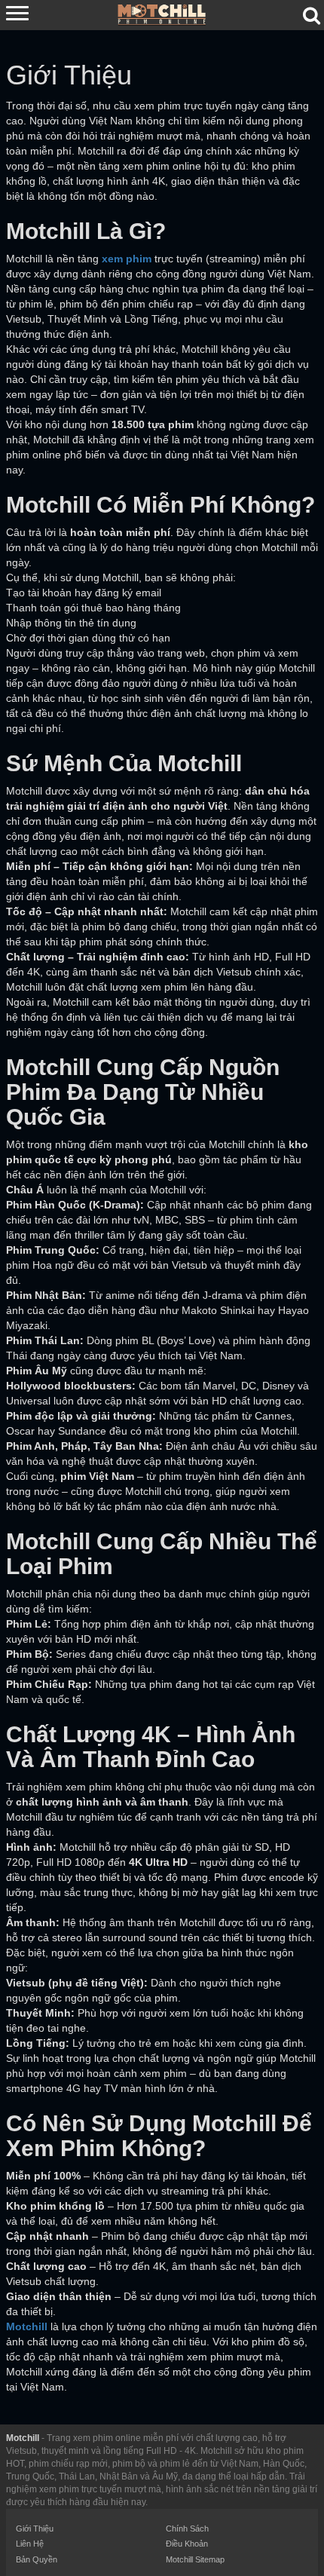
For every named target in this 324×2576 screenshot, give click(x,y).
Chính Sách (187, 2529)
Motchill (23, 2438)
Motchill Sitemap (195, 2559)
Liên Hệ (30, 2544)
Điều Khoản (187, 2544)
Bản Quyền (37, 2559)
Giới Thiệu (35, 2529)
